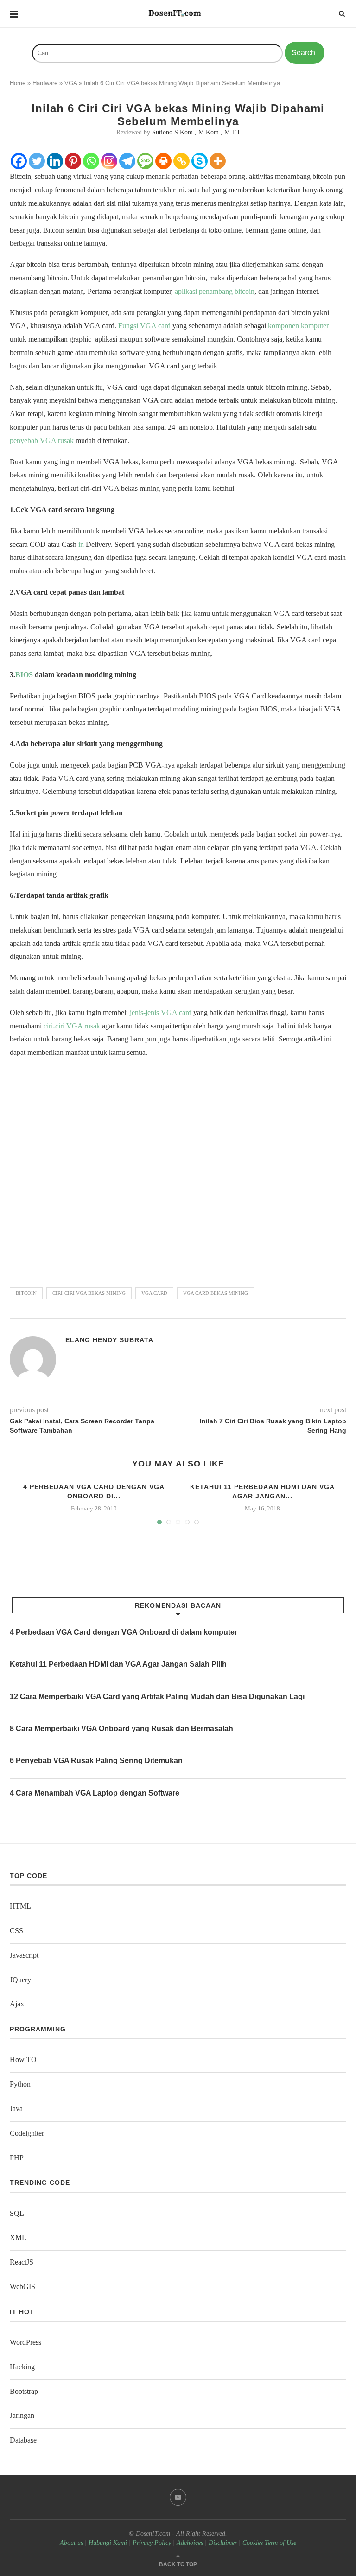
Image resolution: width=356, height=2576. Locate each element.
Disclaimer (223, 2543)
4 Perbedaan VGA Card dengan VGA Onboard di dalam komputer (124, 1632)
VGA (71, 83)
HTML (20, 1906)
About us (71, 2543)
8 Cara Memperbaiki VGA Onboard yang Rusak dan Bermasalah (121, 1729)
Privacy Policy (152, 2543)
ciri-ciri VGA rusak (72, 1026)
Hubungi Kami (108, 2543)
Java (16, 2109)
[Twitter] (37, 161)
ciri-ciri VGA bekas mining (89, 1293)
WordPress (25, 2342)
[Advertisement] (178, 1168)
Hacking (22, 2367)
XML (18, 2237)
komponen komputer (298, 326)
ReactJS (22, 2262)
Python (20, 2084)
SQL (17, 2213)
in (81, 544)
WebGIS (22, 2287)
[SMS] (145, 161)
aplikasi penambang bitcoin (215, 291)
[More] (218, 161)
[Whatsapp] (91, 161)
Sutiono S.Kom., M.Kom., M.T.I (196, 132)
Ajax (17, 2004)
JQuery (20, 1980)
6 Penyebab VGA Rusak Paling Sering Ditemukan (96, 1761)
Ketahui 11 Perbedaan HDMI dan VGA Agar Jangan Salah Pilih (118, 1664)
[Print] (163, 161)
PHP (17, 2158)
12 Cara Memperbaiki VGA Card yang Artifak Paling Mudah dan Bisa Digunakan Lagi (157, 1697)
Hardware (45, 83)
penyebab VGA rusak (42, 441)
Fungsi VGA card (144, 326)
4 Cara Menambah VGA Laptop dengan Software (95, 1793)
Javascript (24, 1955)
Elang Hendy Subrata (109, 1340)
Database (23, 2440)
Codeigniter (27, 2133)
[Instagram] (109, 161)
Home (18, 83)
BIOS (24, 675)
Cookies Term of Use (269, 2543)
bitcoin (26, 1293)
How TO (23, 2059)
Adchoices (190, 2543)
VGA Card (154, 1293)
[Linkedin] (55, 161)
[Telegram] (127, 161)
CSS (16, 1931)
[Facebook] (19, 161)
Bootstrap (24, 2391)
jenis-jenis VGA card (161, 1012)
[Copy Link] (181, 161)
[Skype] (200, 161)
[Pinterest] (73, 161)
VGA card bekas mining (216, 1293)
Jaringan (22, 2415)
